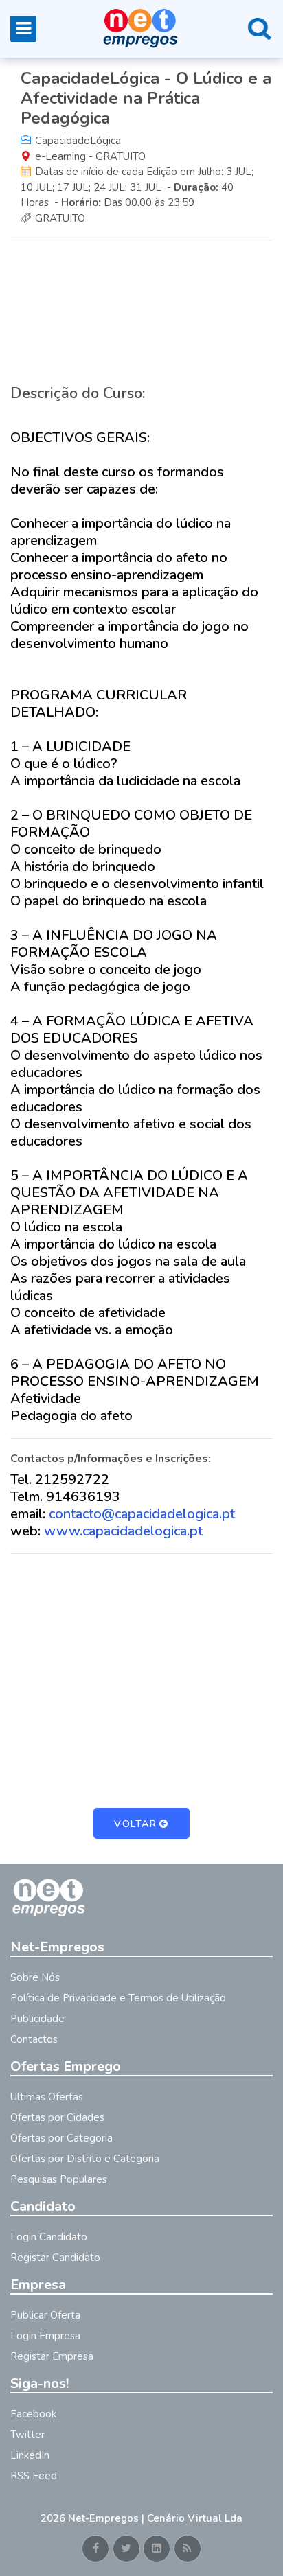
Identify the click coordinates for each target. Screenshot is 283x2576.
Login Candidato (49, 2237)
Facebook (33, 2414)
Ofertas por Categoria (61, 2138)
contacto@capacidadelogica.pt (142, 1514)
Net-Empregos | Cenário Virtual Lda (155, 2518)
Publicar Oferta (45, 2315)
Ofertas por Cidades (57, 2117)
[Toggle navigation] (23, 29)
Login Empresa (45, 2336)
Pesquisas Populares (59, 2179)
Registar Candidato (55, 2258)
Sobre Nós (35, 1977)
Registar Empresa (52, 2356)
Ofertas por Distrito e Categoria (85, 2159)
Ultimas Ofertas (47, 2097)
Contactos (34, 2039)
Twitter (27, 2435)
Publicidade (37, 2019)
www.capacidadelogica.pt (123, 1531)
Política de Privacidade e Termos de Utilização (118, 1998)
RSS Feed (34, 2476)
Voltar (135, 1824)
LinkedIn (30, 2455)
